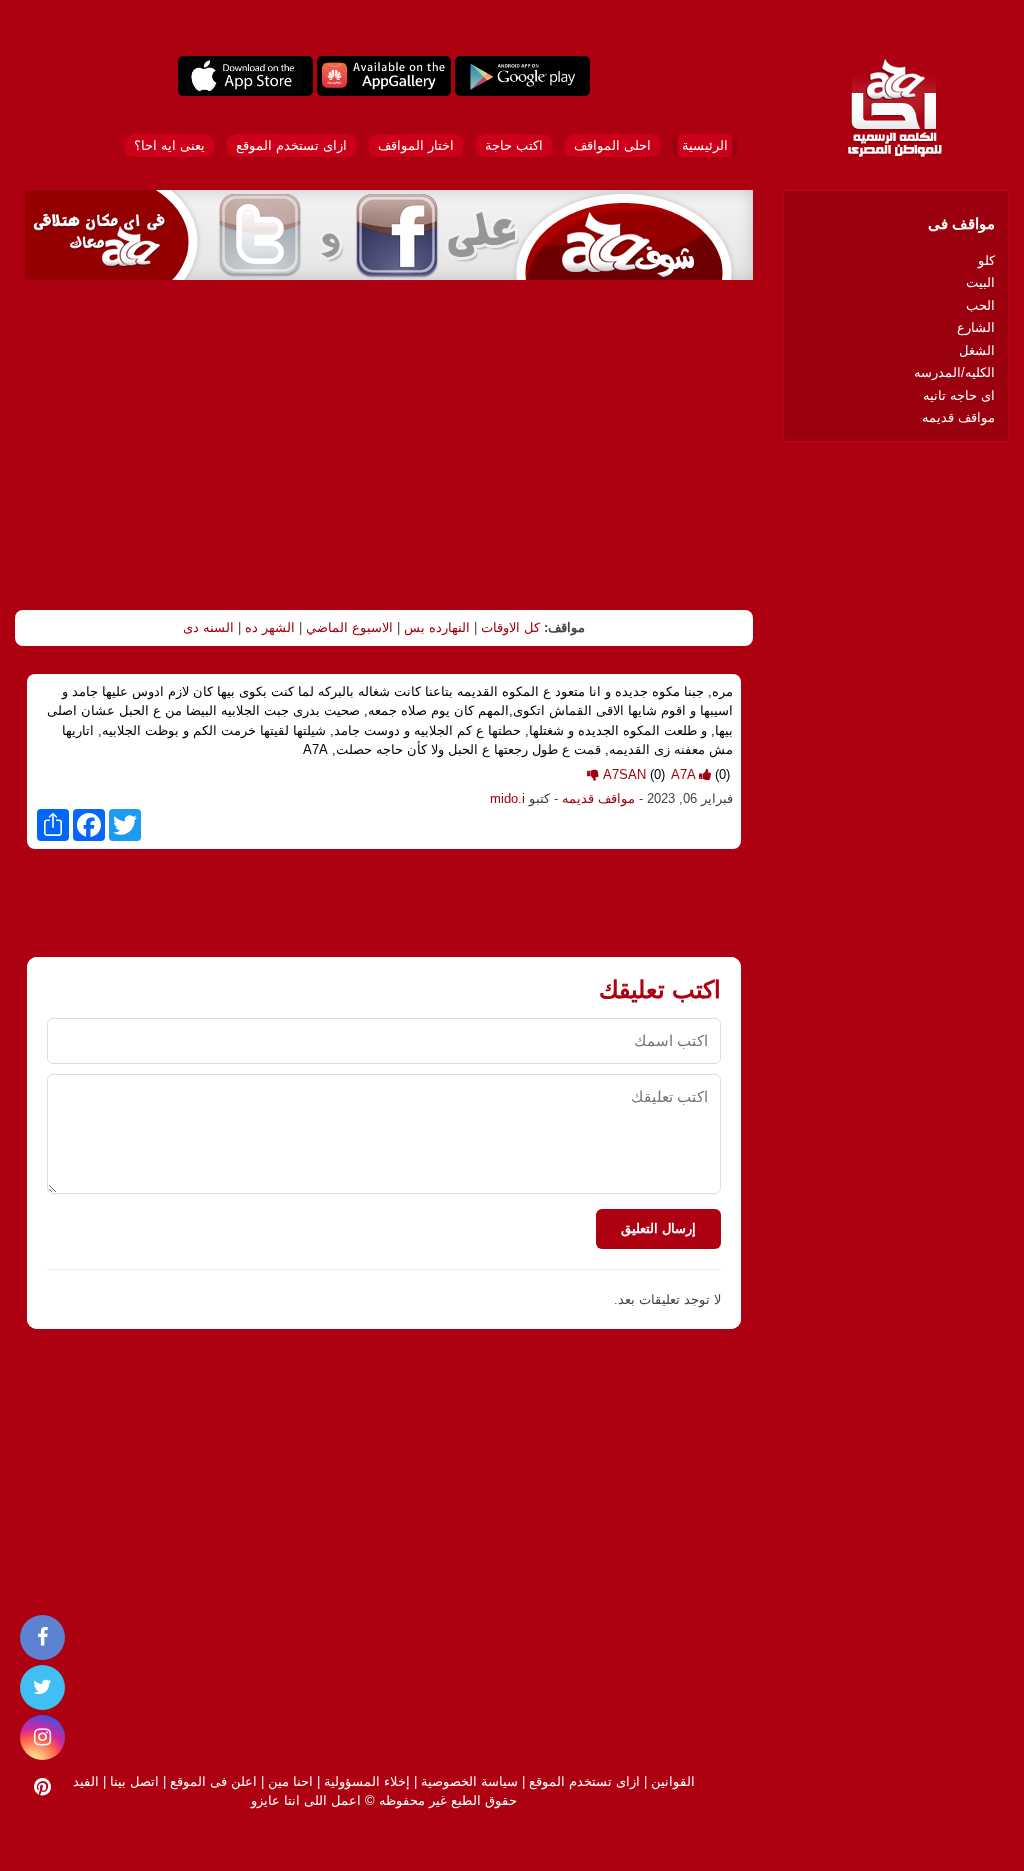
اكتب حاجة (514, 145)
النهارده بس (437, 627)
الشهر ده (270, 627)
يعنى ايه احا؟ (169, 145)
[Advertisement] (384, 445)
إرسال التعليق (658, 1228)
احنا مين (290, 1781)
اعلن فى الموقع (213, 1781)
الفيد (86, 1781)
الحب (980, 305)
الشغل (977, 350)
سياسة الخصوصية (469, 1781)
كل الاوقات (510, 627)
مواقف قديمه (598, 798)
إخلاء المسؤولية (367, 1781)
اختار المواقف (416, 145)
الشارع (976, 327)
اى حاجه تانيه (959, 395)
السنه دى (208, 627)
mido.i (507, 798)
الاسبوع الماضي (349, 627)
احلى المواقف (612, 145)
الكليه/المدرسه (954, 372)
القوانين (673, 1781)
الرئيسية (705, 145)
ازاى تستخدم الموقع (291, 145)
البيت (980, 282)
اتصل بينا (134, 1781)
